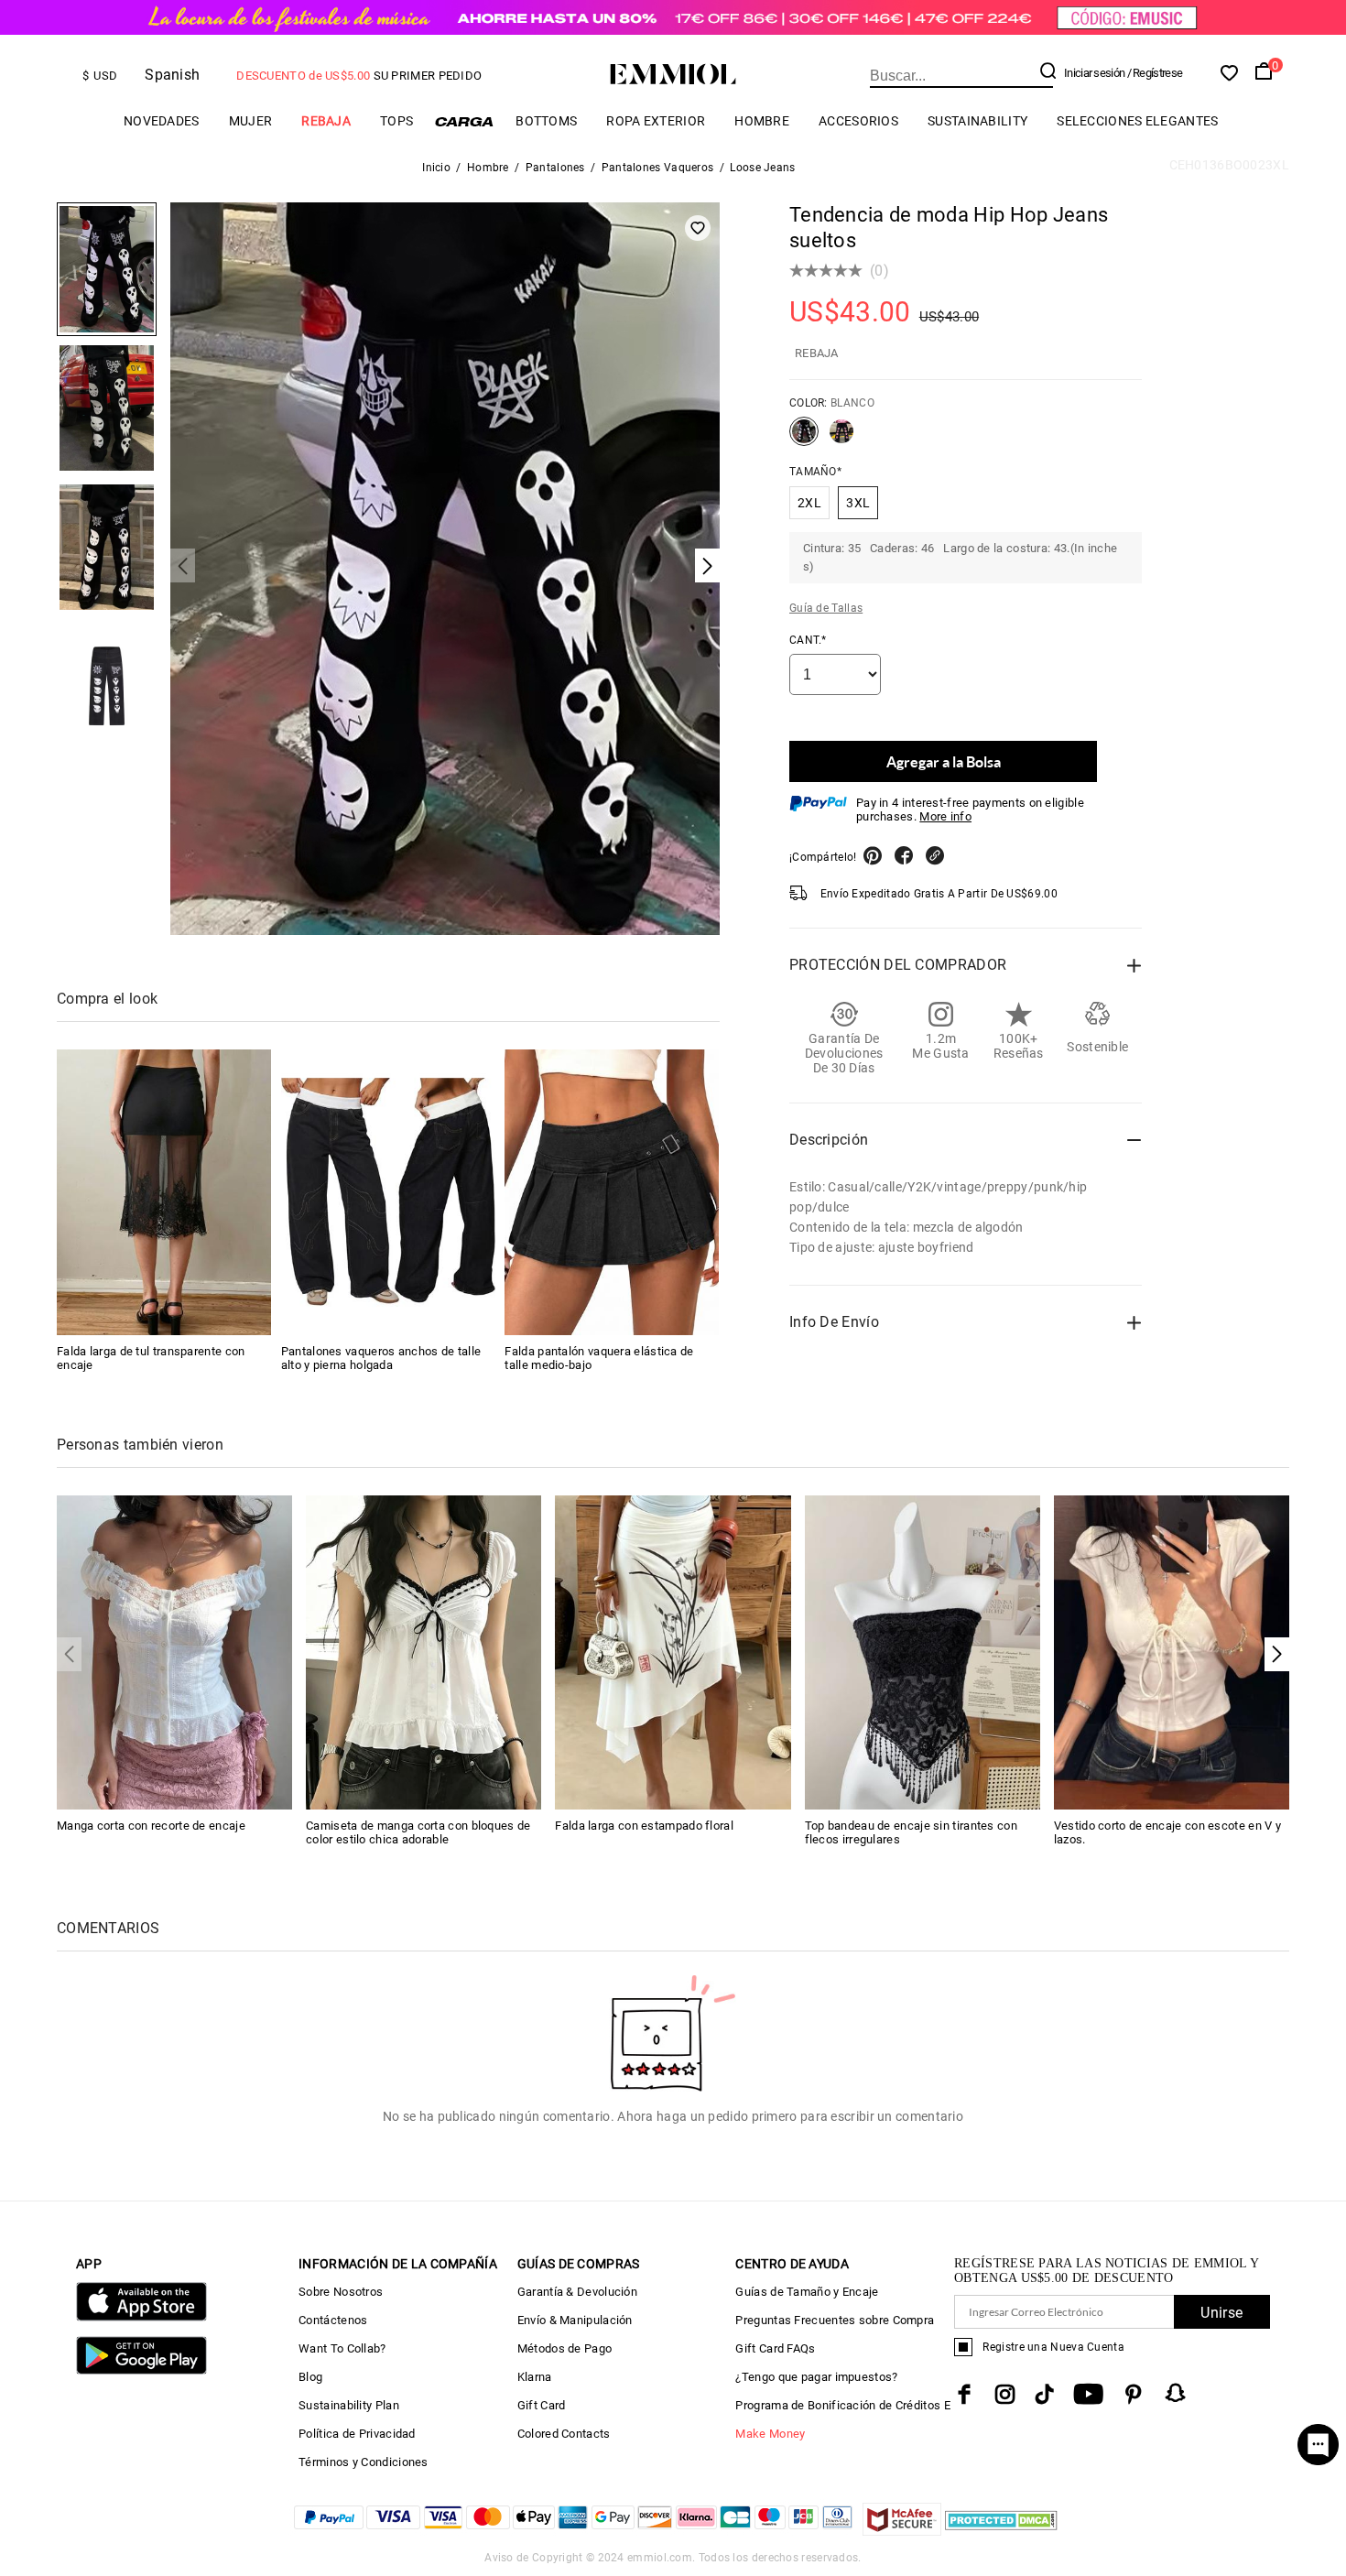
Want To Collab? (342, 2348)
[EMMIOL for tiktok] (1044, 2394)
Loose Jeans (762, 168)
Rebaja (326, 121)
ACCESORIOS (858, 121)
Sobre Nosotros (341, 2292)
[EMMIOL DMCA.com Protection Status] (1001, 2531)
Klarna (535, 2377)
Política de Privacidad (357, 2434)
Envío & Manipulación (575, 2320)
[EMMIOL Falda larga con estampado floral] (673, 1652)
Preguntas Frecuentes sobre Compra (835, 2320)
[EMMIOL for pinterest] (1134, 2394)
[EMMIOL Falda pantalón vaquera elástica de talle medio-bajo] (612, 1192)
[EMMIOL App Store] (141, 2317)
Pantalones (555, 168)
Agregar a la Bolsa (944, 761)
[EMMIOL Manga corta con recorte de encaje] (174, 1652)
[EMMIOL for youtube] (1088, 2394)
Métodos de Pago (565, 2348)
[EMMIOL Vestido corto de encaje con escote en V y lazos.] (1172, 1652)
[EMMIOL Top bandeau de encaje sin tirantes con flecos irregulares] (923, 1652)
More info (945, 816)
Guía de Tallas (826, 608)
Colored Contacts (564, 2434)
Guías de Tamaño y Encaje (807, 2292)
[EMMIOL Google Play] (141, 2370)
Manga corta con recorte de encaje (151, 1826)
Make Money (770, 2434)
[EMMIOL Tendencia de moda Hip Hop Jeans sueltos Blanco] (804, 439)
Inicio (436, 168)
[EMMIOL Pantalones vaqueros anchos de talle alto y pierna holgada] (388, 1192)
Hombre (762, 121)
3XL (858, 503)
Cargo (464, 121)
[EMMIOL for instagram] (1005, 2394)
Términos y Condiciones (364, 2462)
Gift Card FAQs (775, 2348)
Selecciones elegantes (1137, 121)
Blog (310, 2377)
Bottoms (546, 121)
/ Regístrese (1155, 73)
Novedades (162, 121)
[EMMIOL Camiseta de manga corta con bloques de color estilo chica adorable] (423, 1652)
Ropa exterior (656, 121)
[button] (1277, 1654)
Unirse (1221, 2313)
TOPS (396, 121)
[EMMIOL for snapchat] (1176, 2393)
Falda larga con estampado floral (644, 1826)
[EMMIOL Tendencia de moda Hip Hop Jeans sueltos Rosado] (841, 439)
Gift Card (542, 2405)
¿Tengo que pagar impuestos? (816, 2377)
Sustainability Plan (349, 2405)
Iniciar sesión (1094, 73)
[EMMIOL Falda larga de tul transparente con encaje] (164, 1192)
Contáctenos (333, 2320)
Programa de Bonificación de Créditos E (842, 2405)
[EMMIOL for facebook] (964, 2394)
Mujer (251, 121)
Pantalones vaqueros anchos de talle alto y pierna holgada (381, 1358)
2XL (809, 503)
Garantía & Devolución (577, 2292)
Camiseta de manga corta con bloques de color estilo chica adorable (418, 1832)
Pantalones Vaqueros (658, 168)
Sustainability (977, 121)
